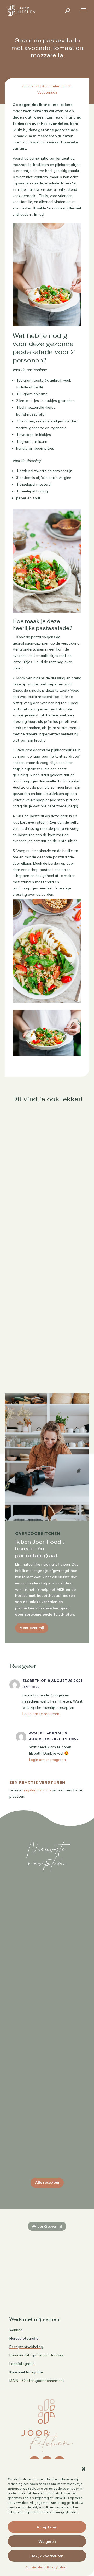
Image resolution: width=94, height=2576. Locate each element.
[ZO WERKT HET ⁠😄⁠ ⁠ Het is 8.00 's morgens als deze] (28, 2261)
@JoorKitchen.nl (47, 2226)
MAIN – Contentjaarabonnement (37, 2381)
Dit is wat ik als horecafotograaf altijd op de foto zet (47, 2145)
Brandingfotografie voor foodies (36, 2355)
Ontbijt (63, 1361)
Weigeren (47, 2541)
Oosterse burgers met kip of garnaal (47, 1172)
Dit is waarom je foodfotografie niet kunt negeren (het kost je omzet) (47, 1953)
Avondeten (51, 86)
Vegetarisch (47, 92)
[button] (84, 2469)
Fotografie (47, 1964)
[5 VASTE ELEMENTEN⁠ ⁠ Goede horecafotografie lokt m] (28, 2284)
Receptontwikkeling (26, 2347)
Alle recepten (47, 2182)
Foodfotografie (22, 2364)
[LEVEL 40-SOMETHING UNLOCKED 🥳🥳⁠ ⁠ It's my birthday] (66, 2239)
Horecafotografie (24, 2338)
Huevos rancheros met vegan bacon (47, 1352)
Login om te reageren (41, 1714)
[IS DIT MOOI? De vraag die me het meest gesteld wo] (28, 2239)
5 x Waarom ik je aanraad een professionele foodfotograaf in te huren (47, 2049)
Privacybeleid (57, 2567)
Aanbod (16, 2330)
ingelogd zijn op (37, 1790)
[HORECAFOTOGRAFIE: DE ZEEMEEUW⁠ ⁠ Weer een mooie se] (66, 2261)
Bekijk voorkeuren (47, 2556)
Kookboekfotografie (26, 2372)
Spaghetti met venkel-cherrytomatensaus (47, 1262)
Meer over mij (32, 1628)
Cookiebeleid (35, 2567)
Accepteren (47, 2527)
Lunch (67, 86)
